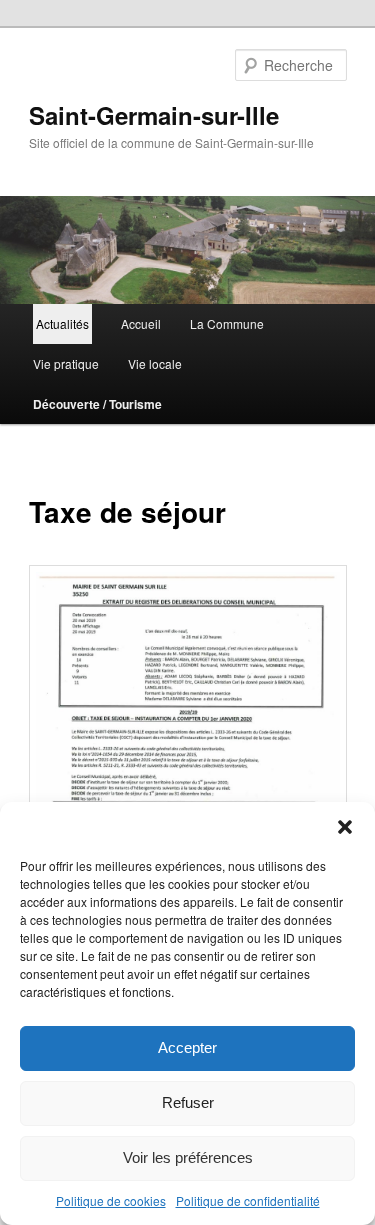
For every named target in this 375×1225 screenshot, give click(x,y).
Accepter (187, 1047)
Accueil (141, 323)
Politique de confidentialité (248, 1200)
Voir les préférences (188, 1157)
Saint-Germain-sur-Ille (154, 115)
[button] (345, 827)
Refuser (188, 1102)
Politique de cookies (111, 1200)
